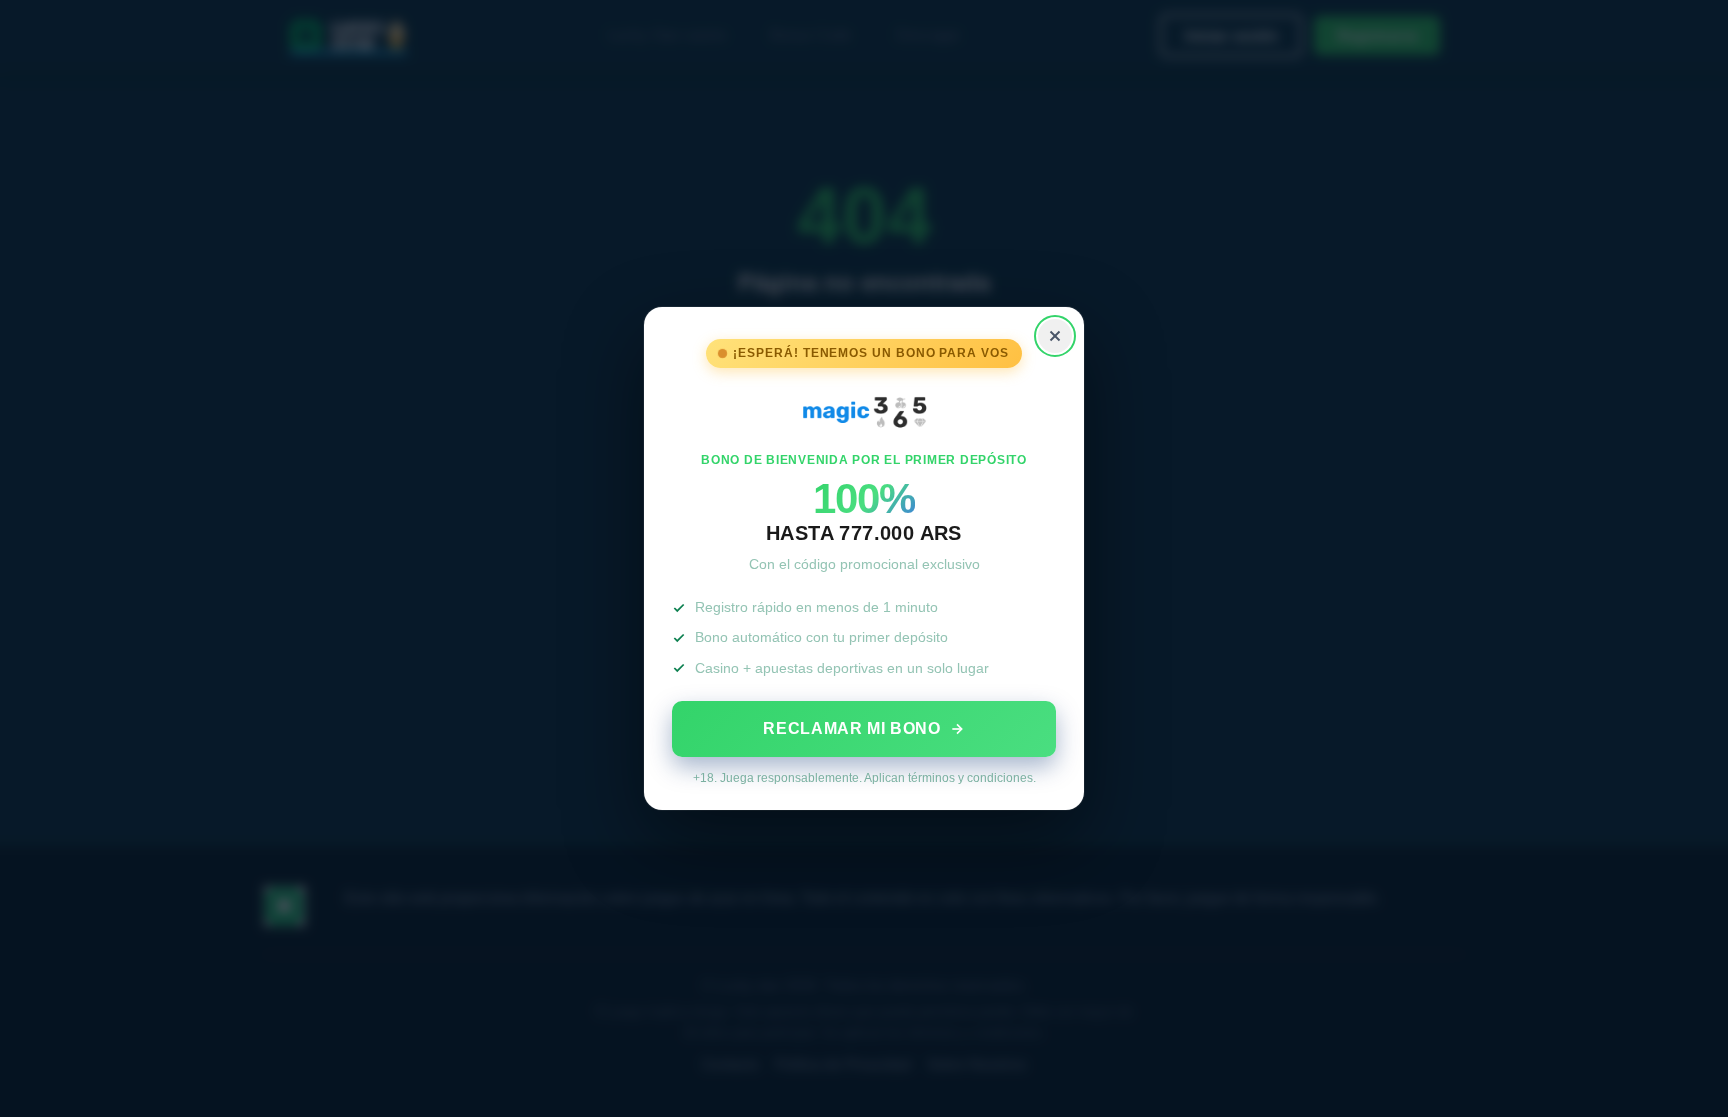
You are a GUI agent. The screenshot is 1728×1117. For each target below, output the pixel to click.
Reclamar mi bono (851, 728)
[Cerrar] (1055, 336)
